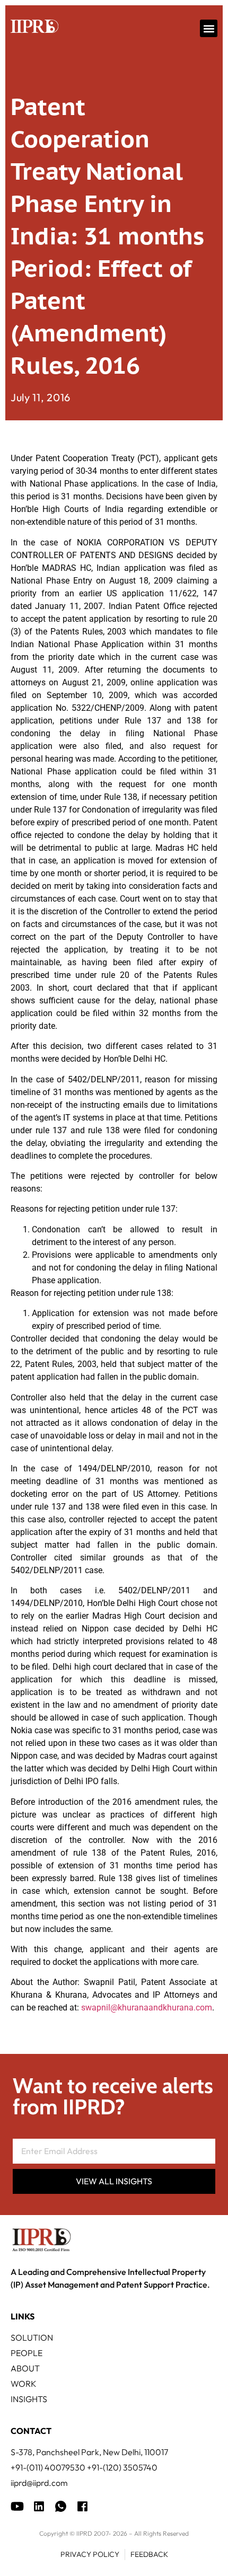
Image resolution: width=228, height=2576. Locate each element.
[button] (209, 28)
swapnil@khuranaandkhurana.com (147, 2008)
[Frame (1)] (39, 2506)
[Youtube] (17, 2506)
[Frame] (61, 2506)
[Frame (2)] (82, 2506)
